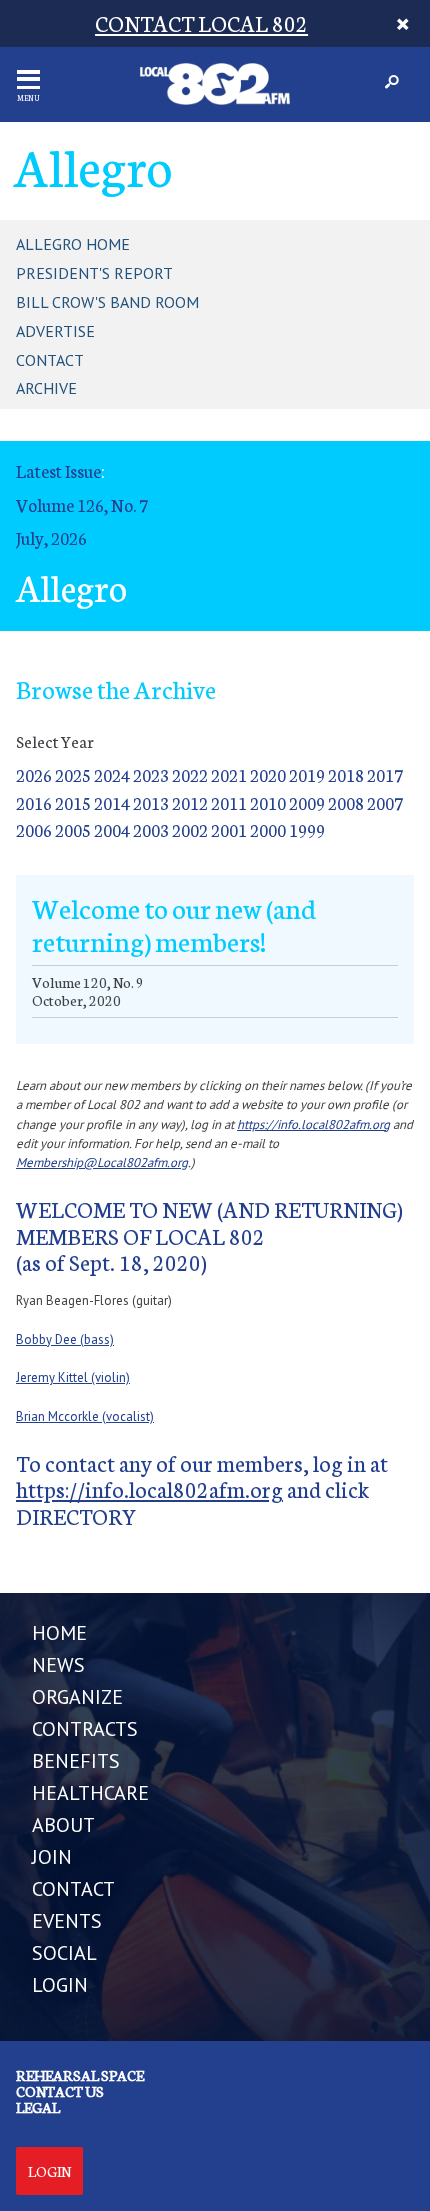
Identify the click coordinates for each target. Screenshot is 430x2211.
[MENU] (28, 79)
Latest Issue (58, 470)
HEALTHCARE (90, 1793)
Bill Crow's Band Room (107, 302)
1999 (307, 829)
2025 (73, 774)
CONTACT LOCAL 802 (201, 22)
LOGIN (60, 1985)
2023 (151, 774)
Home (59, 1633)
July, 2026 (51, 537)
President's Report (94, 273)
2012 (190, 802)
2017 (385, 774)
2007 (385, 802)
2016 (34, 802)
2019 (307, 774)
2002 (190, 829)
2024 (112, 774)
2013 (151, 802)
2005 (73, 829)
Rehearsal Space (80, 2075)
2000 (268, 829)
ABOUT (63, 1825)
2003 (151, 829)
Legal (38, 2107)
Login (49, 2171)
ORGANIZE (77, 1697)
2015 (73, 802)
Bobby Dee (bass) (65, 1339)
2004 (112, 829)
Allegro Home (73, 244)
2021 (229, 774)
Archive (46, 388)
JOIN (52, 1857)
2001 (229, 829)
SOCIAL (64, 1953)
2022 (190, 774)
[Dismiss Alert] (402, 23)
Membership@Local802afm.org (102, 1162)
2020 (268, 774)
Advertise (55, 331)
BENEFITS (76, 1761)
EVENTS (67, 1921)
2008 (346, 802)
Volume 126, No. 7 (82, 504)
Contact (50, 360)
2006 (34, 829)
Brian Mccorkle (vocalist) (85, 1416)
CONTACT (73, 1889)
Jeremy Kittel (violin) (73, 1377)
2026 (34, 774)
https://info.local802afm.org (313, 1124)
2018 (346, 774)
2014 (112, 802)
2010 (268, 802)
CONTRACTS (85, 1729)
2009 (307, 802)
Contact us (60, 2091)
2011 (229, 802)
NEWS (58, 1665)
